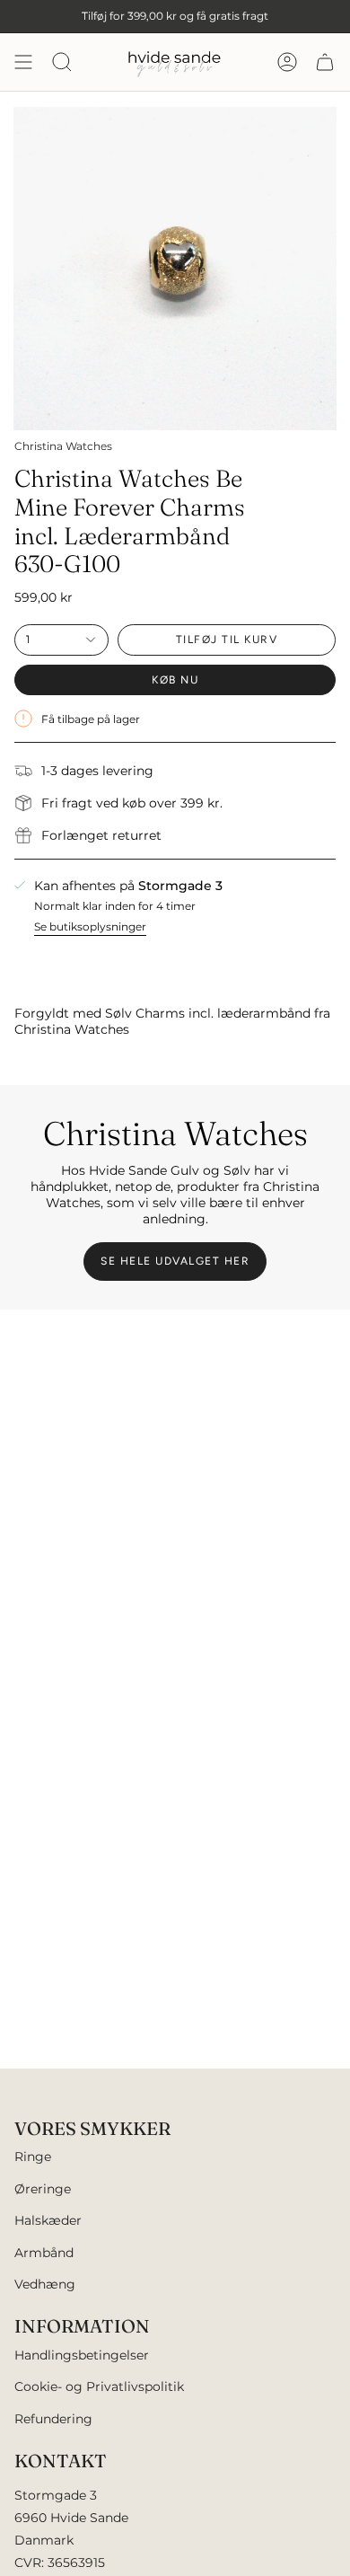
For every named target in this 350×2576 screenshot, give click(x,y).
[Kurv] (325, 62)
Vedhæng (45, 2284)
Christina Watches (63, 446)
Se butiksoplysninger (90, 926)
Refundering (53, 2419)
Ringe (33, 2157)
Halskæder (48, 2220)
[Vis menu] (23, 62)
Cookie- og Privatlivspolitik (99, 2386)
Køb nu (175, 680)
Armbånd (44, 2253)
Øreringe (43, 2189)
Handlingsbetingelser (82, 2355)
